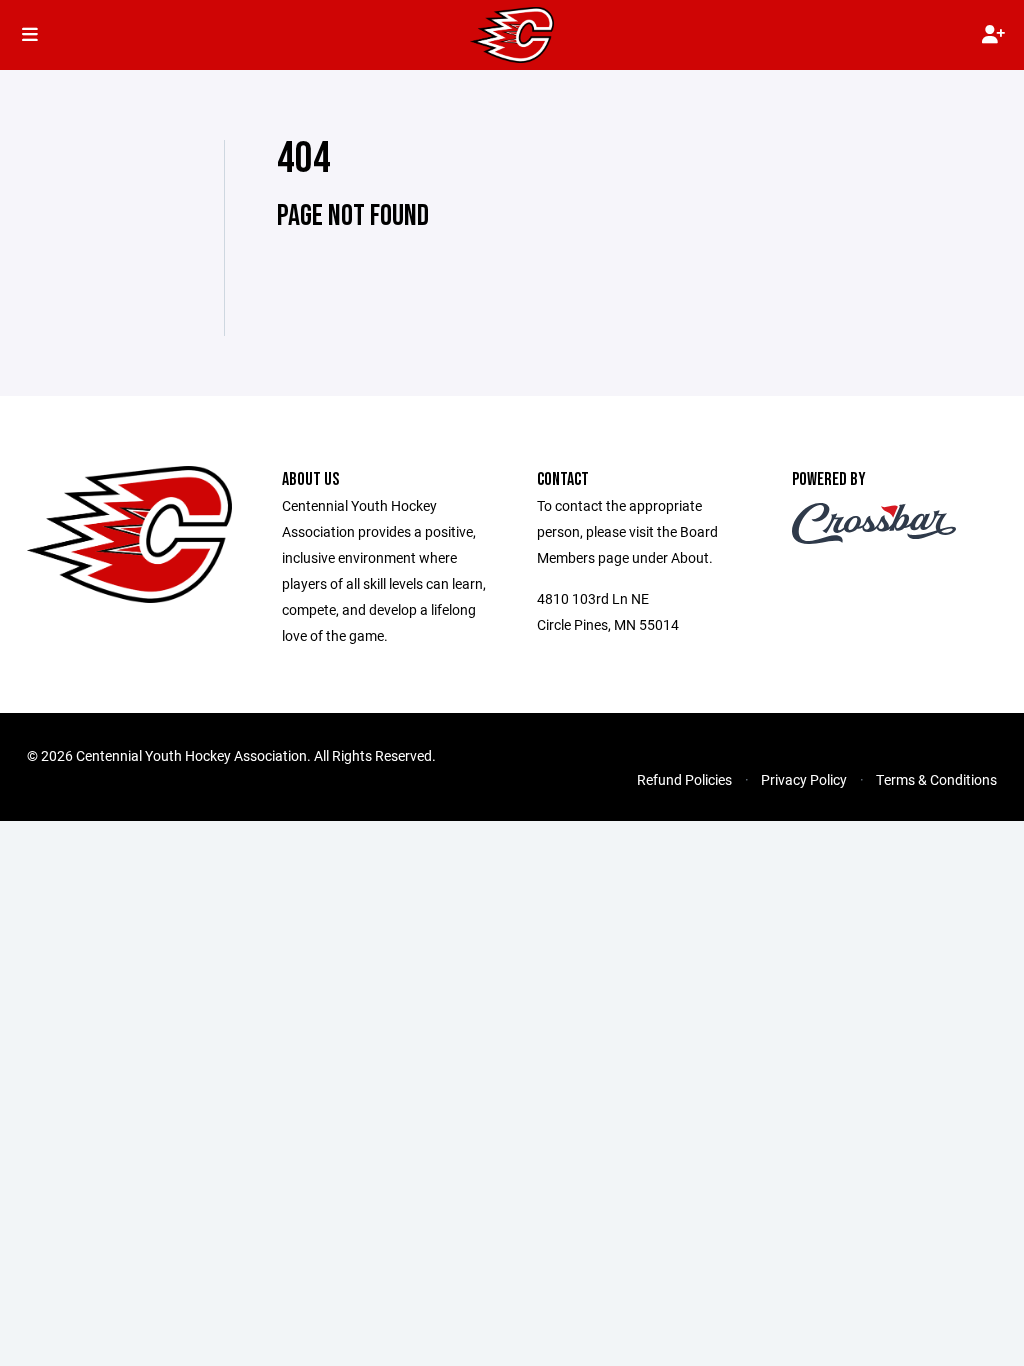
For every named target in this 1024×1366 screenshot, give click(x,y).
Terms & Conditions (936, 779)
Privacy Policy (804, 779)
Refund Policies (684, 779)
